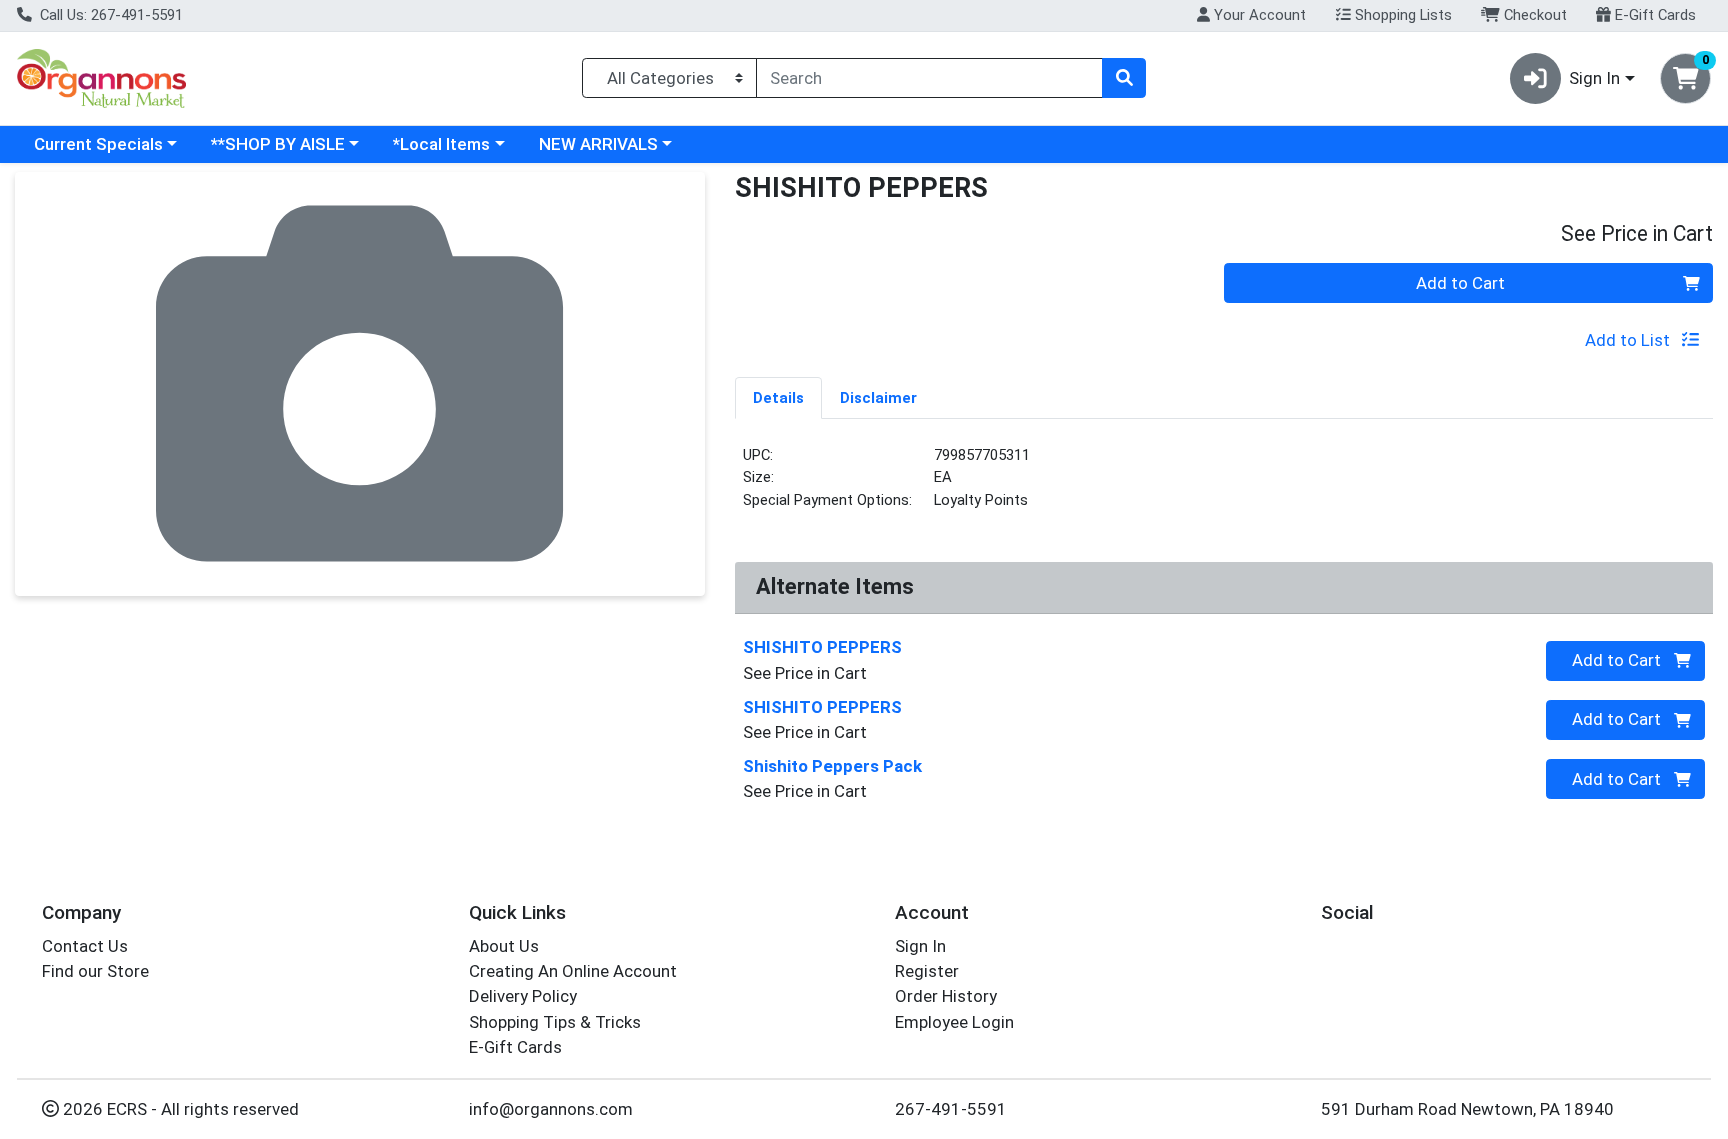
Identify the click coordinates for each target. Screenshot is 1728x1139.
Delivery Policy (523, 996)
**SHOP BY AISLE (278, 144)
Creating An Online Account (573, 971)
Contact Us (85, 946)
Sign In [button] (1594, 78)
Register (927, 971)
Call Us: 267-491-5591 (109, 15)
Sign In (920, 946)
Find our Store (95, 971)
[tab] (778, 397)
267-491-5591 (951, 1109)
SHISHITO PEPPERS (822, 647)
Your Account (1258, 15)
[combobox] (929, 78)
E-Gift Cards (1653, 15)
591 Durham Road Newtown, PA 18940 (1467, 1109)
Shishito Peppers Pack (832, 766)
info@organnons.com (551, 1109)
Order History (946, 996)
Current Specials (98, 144)
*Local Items (441, 144)
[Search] (1124, 78)
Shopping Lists (1401, 15)
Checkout (1533, 15)
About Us (504, 946)
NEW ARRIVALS (598, 144)
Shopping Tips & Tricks (555, 1022)
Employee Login (954, 1022)
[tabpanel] (1224, 486)
